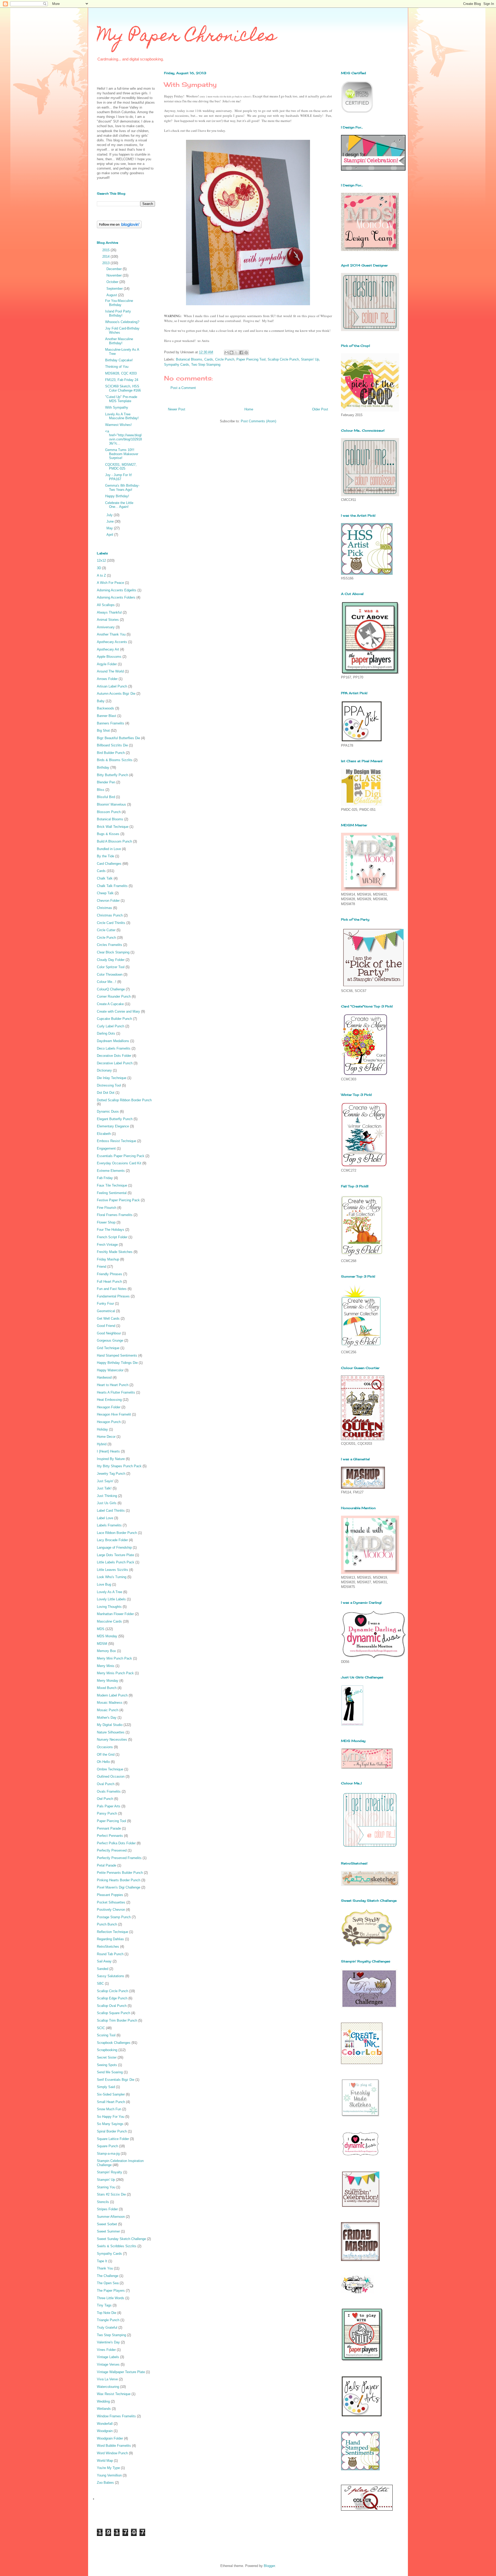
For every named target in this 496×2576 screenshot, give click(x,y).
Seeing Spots (107, 2065)
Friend (102, 1267)
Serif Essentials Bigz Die (116, 2080)
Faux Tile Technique (112, 1185)
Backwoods (106, 708)
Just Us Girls (107, 1503)
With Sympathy (117, 407)
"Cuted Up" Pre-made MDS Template (121, 399)
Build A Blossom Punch (114, 841)
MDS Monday (107, 1636)
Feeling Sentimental (112, 1193)
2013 (106, 263)
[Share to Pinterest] (246, 353)
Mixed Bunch (107, 1688)
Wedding (103, 2401)
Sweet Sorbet (107, 2224)
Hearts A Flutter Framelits (116, 1392)
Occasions (105, 1747)
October (113, 282)
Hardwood (104, 1377)
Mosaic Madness (110, 1703)
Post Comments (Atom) (258, 421)
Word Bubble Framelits (114, 2446)
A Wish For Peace (110, 583)
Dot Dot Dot (106, 1093)
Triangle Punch (108, 2320)
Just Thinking (107, 1496)
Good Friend (106, 1326)
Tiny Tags (104, 2305)
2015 (106, 250)
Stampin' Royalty (110, 2172)
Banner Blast (107, 716)
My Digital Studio (110, 1725)
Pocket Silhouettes (111, 1902)
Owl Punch (105, 1799)
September (115, 289)
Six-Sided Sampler (111, 2094)
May (110, 528)
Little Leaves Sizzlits (113, 1570)
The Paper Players (111, 2291)
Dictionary (104, 1070)
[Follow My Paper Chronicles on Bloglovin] (119, 227)
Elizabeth (104, 1134)
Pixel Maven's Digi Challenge (119, 1887)
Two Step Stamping (206, 365)
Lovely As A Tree (110, 1592)
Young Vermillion (109, 2475)
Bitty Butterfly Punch (113, 775)
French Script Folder (112, 1237)
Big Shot (103, 731)
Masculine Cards (109, 1621)
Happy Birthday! (117, 496)
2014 (106, 257)
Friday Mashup (108, 1259)
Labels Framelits (109, 1525)
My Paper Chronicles (187, 37)
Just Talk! (104, 1488)
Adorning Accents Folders (116, 597)
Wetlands (104, 2409)
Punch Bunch (107, 1924)
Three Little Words (111, 2298)
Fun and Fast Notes (112, 1289)
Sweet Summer (108, 2231)
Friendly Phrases (110, 1274)
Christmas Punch (110, 915)
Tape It (102, 2261)
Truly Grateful (107, 2327)
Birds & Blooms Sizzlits (115, 760)
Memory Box (106, 1651)
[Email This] (227, 353)
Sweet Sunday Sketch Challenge (121, 2239)
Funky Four (105, 1304)
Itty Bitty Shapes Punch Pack (119, 1466)
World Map (105, 2461)
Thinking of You (117, 367)
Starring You (106, 2187)
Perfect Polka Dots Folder (116, 1843)
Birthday (103, 767)
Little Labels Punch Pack (116, 1562)
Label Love (105, 1518)
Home (249, 409)
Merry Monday (108, 1681)
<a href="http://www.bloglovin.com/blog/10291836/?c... (123, 437)
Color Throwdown (110, 974)
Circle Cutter (106, 930)
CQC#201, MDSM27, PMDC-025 (121, 467)
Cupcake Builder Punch (114, 1019)
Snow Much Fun (109, 2109)
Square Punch (107, 2146)
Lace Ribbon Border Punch (117, 1533)
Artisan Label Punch (112, 686)
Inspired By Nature (111, 1459)
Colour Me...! (107, 982)
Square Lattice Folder (113, 2139)
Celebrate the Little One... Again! (119, 505)
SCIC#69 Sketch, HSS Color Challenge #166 (123, 388)
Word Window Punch (112, 2453)
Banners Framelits (111, 723)
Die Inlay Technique (112, 1078)
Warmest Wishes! (118, 425)
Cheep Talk (105, 893)
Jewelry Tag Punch (111, 1474)
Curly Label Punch (111, 1026)
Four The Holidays (111, 1230)
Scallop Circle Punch (283, 359)
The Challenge (108, 2276)
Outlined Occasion (111, 1776)
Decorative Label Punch (115, 1063)
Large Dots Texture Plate (115, 1555)
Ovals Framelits (109, 1791)
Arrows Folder (107, 679)
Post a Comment (183, 388)
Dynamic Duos (108, 1111)
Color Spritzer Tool (111, 967)
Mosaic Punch (108, 1710)
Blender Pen (106, 782)
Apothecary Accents (112, 642)
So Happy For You (111, 2117)
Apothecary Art (108, 649)
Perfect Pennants (110, 1836)
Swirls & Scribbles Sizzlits (117, 2246)
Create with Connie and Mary (118, 1011)
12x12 (101, 560)
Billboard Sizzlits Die (112, 745)
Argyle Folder (107, 664)
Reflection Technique (113, 1932)
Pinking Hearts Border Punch (119, 1880)
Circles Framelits (110, 945)
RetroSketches (108, 1947)
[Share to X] (236, 353)
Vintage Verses (108, 2364)
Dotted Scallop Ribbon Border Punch (124, 1100)
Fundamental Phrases (113, 1296)
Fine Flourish (107, 1208)
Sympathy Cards (177, 365)
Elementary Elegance (113, 1126)
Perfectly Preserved (112, 1850)
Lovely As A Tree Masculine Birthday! (122, 416)
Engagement (106, 1148)
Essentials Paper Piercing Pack (121, 1156)
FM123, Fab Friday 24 (122, 380)
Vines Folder (106, 2350)
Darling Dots (106, 1033)
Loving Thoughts (109, 1607)
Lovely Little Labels (111, 1599)
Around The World (110, 671)
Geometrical (106, 1311)
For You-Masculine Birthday (119, 303)
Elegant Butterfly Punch (115, 1119)
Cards (209, 359)
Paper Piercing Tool (251, 359)
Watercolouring (108, 2387)
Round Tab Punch (110, 1954)
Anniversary (106, 627)
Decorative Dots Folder (114, 1056)
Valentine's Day (108, 2342)
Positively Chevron (111, 1910)
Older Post (320, 409)
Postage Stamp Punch (114, 1917)
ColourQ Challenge (111, 989)
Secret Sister (107, 2057)
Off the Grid (106, 1755)
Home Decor (106, 1437)
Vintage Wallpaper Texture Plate (121, 2372)
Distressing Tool (109, 1085)
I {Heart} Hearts (108, 1451)
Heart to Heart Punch (113, 1385)
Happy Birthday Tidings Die (117, 1363)
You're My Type (108, 2468)
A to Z (101, 575)
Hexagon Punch (109, 1422)
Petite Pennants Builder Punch (120, 1873)
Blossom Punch (109, 812)
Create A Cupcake (110, 1004)
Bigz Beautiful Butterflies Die (118, 738)
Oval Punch (106, 1784)
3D (99, 568)
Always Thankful (109, 612)
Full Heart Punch (109, 1282)
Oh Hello (103, 1762)
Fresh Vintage (107, 1245)
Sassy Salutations (111, 1976)
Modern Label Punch (112, 1695)
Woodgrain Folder (110, 2438)
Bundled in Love (109, 849)
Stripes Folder (107, 2209)
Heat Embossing (109, 1400)
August (112, 295)
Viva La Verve (107, 2379)
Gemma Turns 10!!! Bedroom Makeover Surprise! (122, 454)
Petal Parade (107, 1865)
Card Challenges (109, 864)
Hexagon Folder (109, 1407)
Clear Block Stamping (113, 952)
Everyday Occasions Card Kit (119, 1163)
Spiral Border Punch (112, 2131)
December (115, 269)
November (115, 275)
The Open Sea (108, 2283)
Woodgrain (105, 2431)
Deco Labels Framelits (114, 1048)
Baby (101, 701)
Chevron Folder (108, 901)
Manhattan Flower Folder (115, 1614)
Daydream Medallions (113, 1041)
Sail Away (104, 1961)
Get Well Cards (108, 1318)
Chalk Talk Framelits (112, 886)
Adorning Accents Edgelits (117, 590)
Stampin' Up (310, 359)
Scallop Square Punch (114, 2013)
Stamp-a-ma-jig (108, 2154)
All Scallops (106, 605)
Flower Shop (106, 1222)
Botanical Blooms (189, 359)
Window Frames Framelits (116, 2416)
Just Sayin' (105, 1481)
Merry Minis (106, 1666)
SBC (100, 1983)
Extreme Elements (111, 1171)
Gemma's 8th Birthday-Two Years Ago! (122, 488)
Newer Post (177, 409)
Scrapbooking (107, 2050)
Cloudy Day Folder (111, 960)
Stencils (103, 2202)
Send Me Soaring (110, 2072)
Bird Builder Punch (111, 753)
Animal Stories (108, 620)
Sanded (103, 1969)
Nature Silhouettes (111, 1732)
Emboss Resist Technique (117, 1141)
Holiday (102, 1429)
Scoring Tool (106, 2035)
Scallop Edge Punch (112, 1998)
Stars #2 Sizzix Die (111, 2194)
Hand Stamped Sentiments (117, 1355)
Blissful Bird (106, 797)
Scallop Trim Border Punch (117, 2020)
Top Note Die (107, 2313)
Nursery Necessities (112, 1740)
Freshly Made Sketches (115, 1252)
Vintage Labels (108, 2357)
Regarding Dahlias (110, 1939)
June (111, 521)
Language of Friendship (114, 1547)
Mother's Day (107, 1718)
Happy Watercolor (110, 1370)
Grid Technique (108, 1348)
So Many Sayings (110, 2124)
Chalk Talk (105, 878)
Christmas (104, 908)
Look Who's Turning (112, 1577)
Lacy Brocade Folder (112, 1540)
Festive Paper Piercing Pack (118, 1200)
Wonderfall (105, 2424)
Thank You (105, 2268)
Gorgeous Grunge (110, 1340)
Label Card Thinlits (111, 1511)
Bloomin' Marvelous (111, 804)
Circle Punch (225, 359)
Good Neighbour (109, 1333)
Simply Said (106, 2087)
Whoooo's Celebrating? (122, 322)
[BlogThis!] (231, 353)
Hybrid (102, 1444)
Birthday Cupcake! (119, 360)
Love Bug (104, 1584)
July (110, 515)
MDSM (102, 1644)
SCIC (101, 2028)
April (110, 535)
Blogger (269, 2566)
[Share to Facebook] (241, 353)
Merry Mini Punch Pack (114, 1658)
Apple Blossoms (109, 657)
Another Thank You (111, 634)
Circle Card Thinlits (111, 923)
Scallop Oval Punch (112, 2006)
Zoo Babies (105, 2483)
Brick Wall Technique (113, 827)
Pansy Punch (107, 1813)
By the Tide (106, 856)
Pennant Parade (109, 1828)
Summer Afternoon (111, 2217)
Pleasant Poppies (110, 1895)
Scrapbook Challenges (114, 2043)
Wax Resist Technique (114, 2394)
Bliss (101, 790)
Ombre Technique (110, 1769)
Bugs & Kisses (108, 834)
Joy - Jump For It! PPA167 (119, 477)
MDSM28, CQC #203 (121, 373)
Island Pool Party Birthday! (118, 313)
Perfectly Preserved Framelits (119, 1858)
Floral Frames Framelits (115, 1215)
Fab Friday (105, 1178)
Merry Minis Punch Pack (115, 1673)
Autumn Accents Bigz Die (116, 694)
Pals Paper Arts (109, 1806)
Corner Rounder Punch (114, 996)
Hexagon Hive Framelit (114, 1414)
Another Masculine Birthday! (119, 341)
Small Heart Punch (111, 2102)
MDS (101, 1629)
